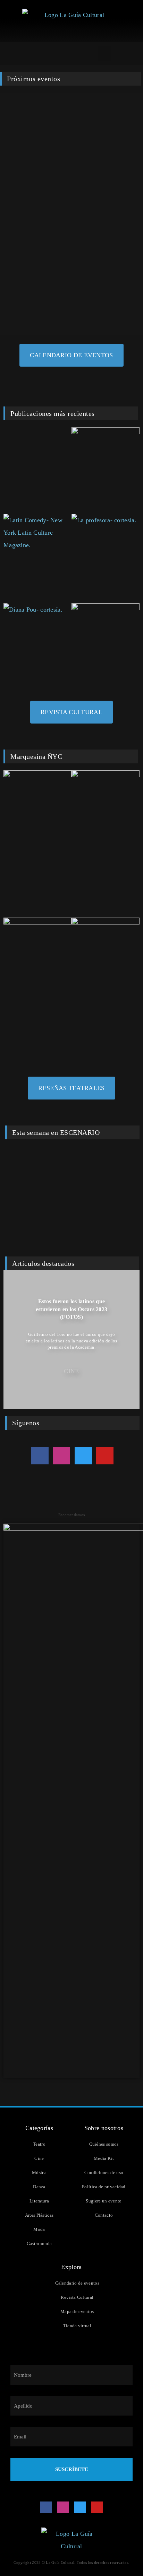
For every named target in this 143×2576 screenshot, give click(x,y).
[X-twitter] (83, 1456)
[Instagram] (61, 1456)
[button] (104, 54)
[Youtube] (105, 1456)
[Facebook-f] (40, 1456)
